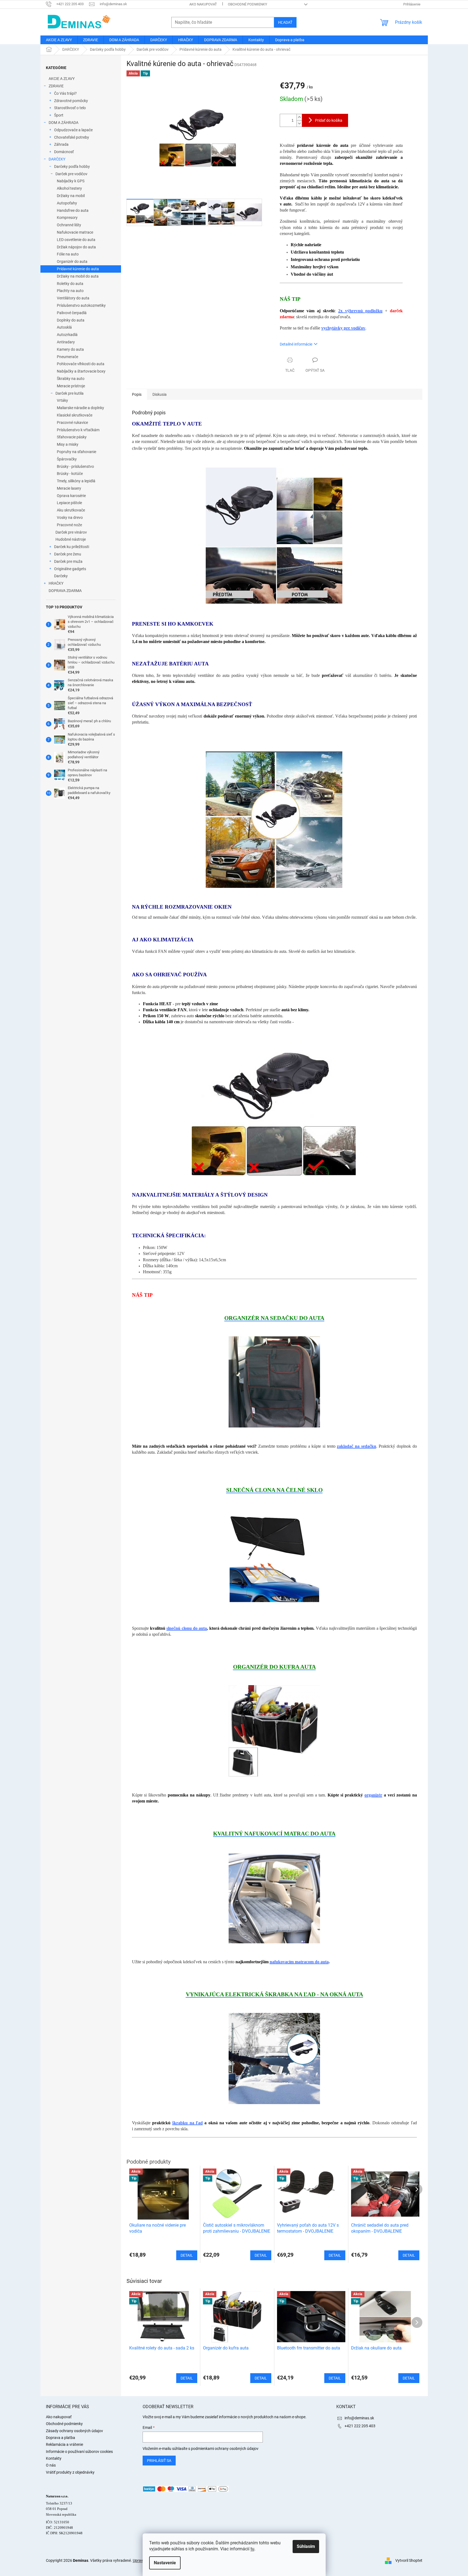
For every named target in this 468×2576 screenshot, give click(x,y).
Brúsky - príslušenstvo (75, 466)
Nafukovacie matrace (75, 232)
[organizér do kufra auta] (274, 1730)
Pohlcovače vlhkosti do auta (81, 364)
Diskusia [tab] (160, 394)
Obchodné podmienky (248, 4)
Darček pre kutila (70, 393)
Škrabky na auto (71, 379)
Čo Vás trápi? (65, 93)
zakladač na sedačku (356, 1446)
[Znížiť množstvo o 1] (299, 124)
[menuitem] (59, 40)
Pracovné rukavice (72, 423)
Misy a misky (68, 444)
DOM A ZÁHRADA (64, 123)
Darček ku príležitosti (72, 547)
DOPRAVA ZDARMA (65, 591)
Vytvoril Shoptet (409, 2560)
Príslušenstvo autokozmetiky (81, 305)
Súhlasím (306, 2546)
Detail (187, 2378)
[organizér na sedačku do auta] (274, 1382)
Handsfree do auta (73, 210)
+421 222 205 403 (360, 2426)
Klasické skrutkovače (75, 415)
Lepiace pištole (69, 503)
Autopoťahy (67, 203)
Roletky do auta (70, 284)
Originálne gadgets (70, 569)
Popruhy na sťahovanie (76, 452)
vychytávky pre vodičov (343, 328)
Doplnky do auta (71, 320)
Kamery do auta (70, 349)
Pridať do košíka (329, 120)
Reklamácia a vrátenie (64, 2444)
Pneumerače (67, 357)
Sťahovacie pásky (72, 437)
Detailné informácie (296, 344)
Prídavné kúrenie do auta (78, 269)
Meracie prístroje (71, 386)
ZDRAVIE (56, 86)
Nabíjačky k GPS (71, 181)
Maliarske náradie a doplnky (80, 408)
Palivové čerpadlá (72, 313)
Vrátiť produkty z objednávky (70, 2472)
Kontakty (54, 2458)
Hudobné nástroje (71, 539)
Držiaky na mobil (71, 196)
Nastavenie (165, 2563)
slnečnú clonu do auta (187, 1628)
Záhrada (61, 144)
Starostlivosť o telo (70, 108)
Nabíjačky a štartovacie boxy (81, 371)
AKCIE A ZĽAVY (62, 79)
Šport (59, 115)
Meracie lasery (69, 488)
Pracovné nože (69, 525)
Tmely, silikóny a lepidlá (76, 481)
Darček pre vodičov (71, 174)
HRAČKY (56, 583)
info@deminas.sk (359, 2418)
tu (252, 2549)
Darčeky (61, 576)
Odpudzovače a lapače (73, 130)
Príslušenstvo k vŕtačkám (78, 430)
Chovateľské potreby (72, 137)
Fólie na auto (68, 254)
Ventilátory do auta (73, 298)
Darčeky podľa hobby (72, 166)
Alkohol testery (69, 188)
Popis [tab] (137, 394)
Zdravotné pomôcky (71, 101)
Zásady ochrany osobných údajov (74, 2431)
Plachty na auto (70, 291)
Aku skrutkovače (71, 510)
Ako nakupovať (203, 4)
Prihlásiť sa (159, 2461)
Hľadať (285, 22)
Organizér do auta (72, 261)
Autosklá (64, 327)
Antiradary (66, 342)
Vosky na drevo (70, 517)
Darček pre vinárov (71, 532)
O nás (51, 2465)
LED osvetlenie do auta (76, 240)
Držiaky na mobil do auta (78, 276)
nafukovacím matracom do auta (299, 1962)
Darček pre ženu (68, 554)
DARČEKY (57, 159)
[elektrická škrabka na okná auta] (274, 2058)
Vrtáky (62, 400)
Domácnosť (64, 152)
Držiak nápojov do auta (76, 247)
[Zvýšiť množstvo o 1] (299, 117)
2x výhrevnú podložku (360, 311)
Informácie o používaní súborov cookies (79, 2452)
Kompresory (67, 218)
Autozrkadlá (67, 335)
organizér (373, 1795)
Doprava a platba (61, 2438)
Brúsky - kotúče (70, 474)
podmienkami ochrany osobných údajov (225, 2449)
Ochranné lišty (69, 225)
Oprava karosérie (71, 496)
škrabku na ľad (187, 2123)
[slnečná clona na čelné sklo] (274, 1559)
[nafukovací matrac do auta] (274, 1897)
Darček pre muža (68, 561)
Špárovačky (67, 459)
